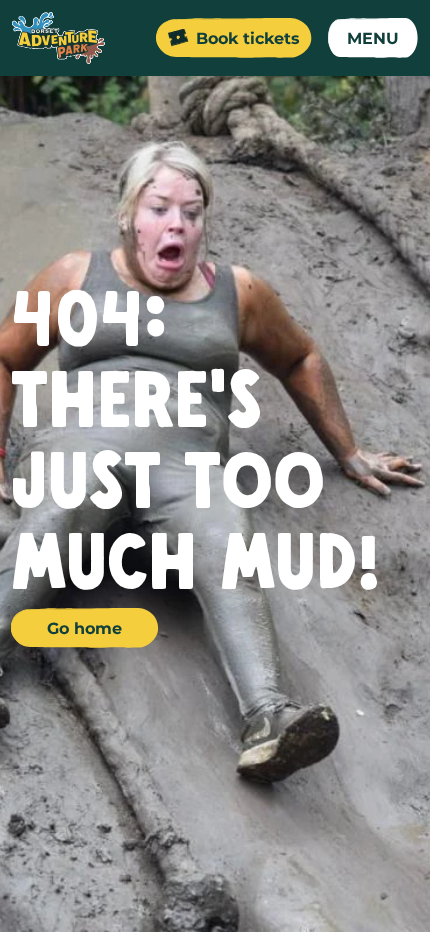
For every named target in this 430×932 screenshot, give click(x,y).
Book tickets (248, 38)
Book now (308, 888)
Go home (84, 628)
